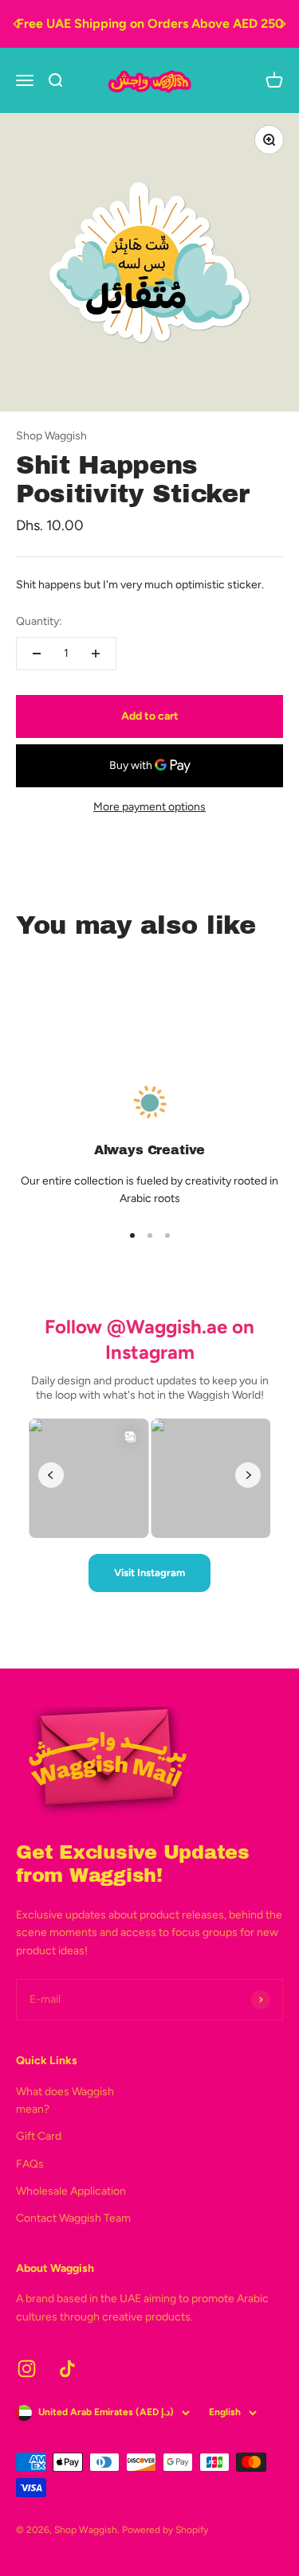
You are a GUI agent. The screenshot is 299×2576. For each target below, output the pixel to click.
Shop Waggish (51, 436)
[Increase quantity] (96, 654)
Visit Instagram (149, 1573)
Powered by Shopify (165, 2530)
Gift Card (39, 2136)
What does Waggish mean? (65, 2100)
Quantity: (39, 621)
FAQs (30, 2164)
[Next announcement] (283, 24)
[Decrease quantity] (37, 654)
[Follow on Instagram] (27, 2369)
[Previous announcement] (16, 24)
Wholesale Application (71, 2191)
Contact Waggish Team (73, 2218)
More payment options (149, 807)
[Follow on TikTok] (67, 2369)
